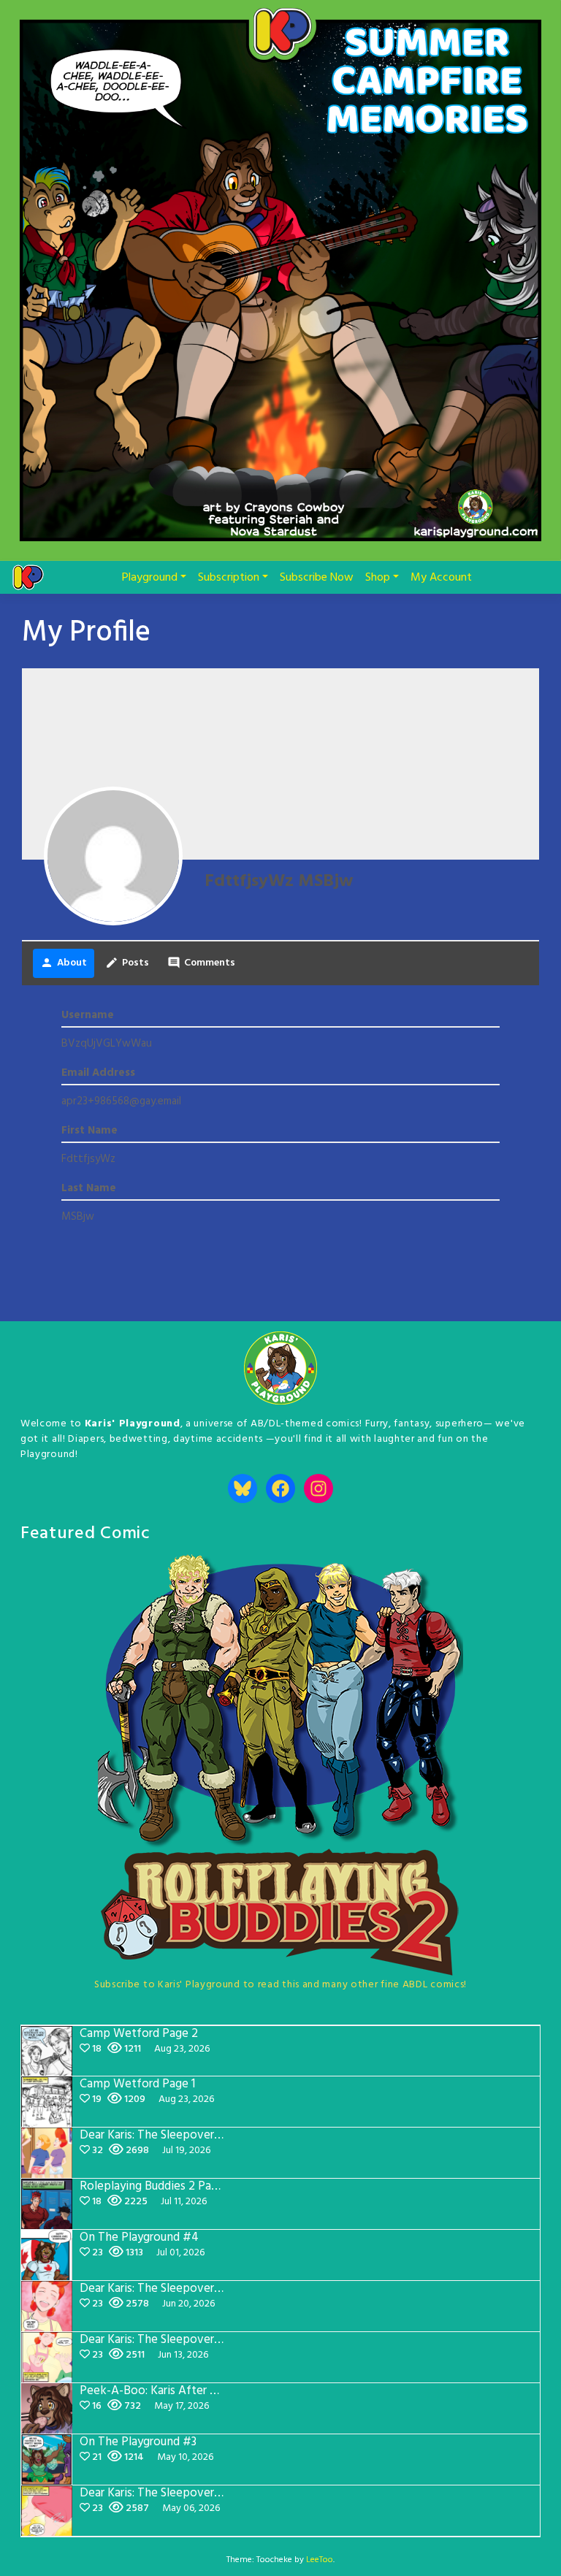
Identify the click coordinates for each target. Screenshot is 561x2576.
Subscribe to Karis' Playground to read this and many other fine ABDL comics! (280, 1985)
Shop (378, 578)
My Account (441, 578)
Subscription (229, 578)
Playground (150, 578)
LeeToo (320, 2560)
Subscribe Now (317, 578)
